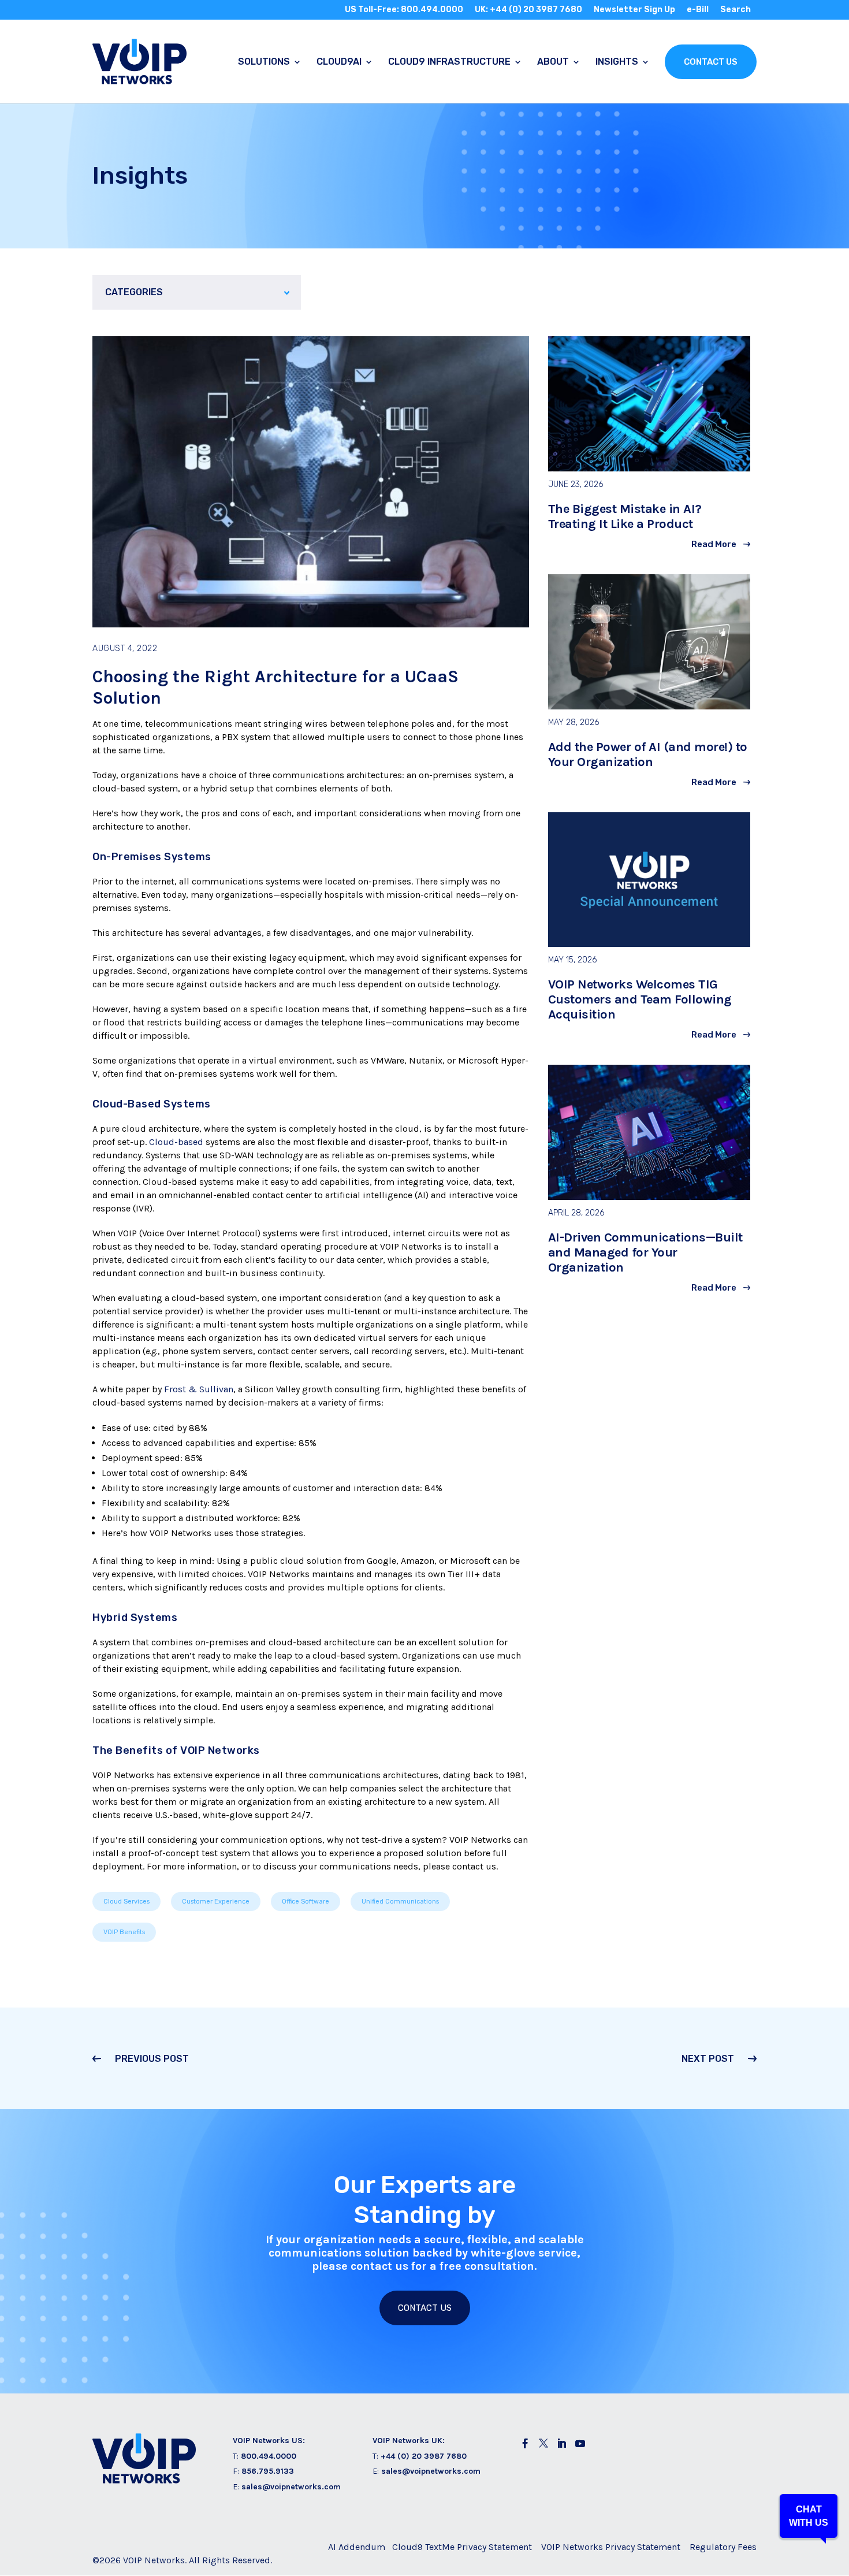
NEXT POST (708, 2059)
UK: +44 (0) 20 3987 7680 (528, 10)
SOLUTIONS (264, 62)
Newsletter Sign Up (634, 10)
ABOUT (553, 62)
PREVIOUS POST (152, 2059)
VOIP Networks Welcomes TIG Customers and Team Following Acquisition (640, 999)
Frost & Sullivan (199, 1389)
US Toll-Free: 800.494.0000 (404, 10)
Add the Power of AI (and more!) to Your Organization (648, 754)
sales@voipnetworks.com (291, 2487)
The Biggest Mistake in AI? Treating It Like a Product (625, 516)
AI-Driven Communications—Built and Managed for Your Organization (645, 1252)
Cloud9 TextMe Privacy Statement (462, 2547)
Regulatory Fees (723, 2547)
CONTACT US (711, 62)
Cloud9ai (339, 62)
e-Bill (698, 10)
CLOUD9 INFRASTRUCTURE (449, 62)
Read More (714, 544)
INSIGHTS (617, 62)
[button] (809, 2516)
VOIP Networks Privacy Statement (611, 2547)
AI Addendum (357, 2547)
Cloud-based (176, 1142)
